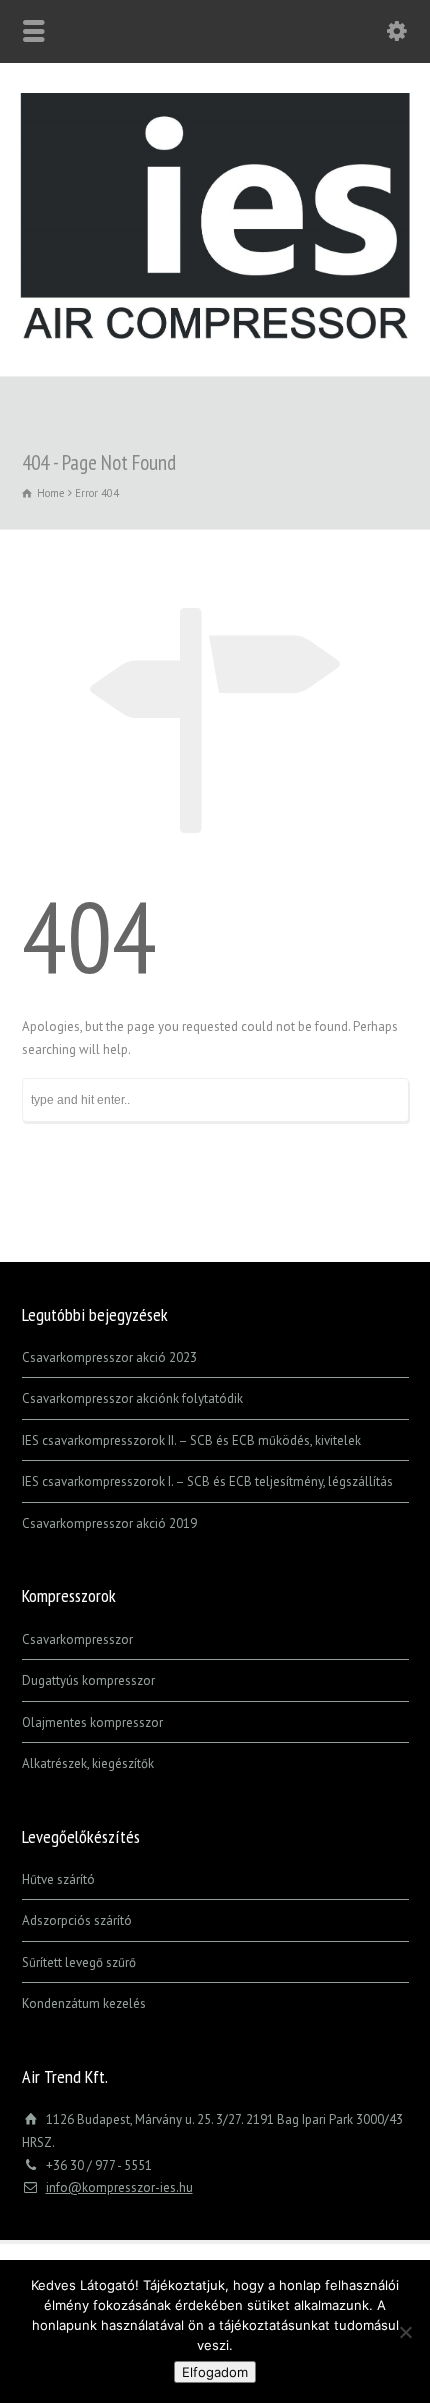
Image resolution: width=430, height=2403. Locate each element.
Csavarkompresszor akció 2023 (109, 1357)
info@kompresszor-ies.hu (119, 2187)
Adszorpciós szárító (77, 1920)
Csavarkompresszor (77, 1639)
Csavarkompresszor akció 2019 (109, 1523)
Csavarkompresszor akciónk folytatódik (132, 1398)
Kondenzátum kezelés (84, 2003)
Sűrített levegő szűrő (79, 1962)
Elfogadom (215, 2372)
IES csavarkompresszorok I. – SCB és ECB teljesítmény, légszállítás (207, 1481)
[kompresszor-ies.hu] (215, 334)
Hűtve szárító (58, 1879)
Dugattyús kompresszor (88, 1680)
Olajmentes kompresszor (92, 1722)
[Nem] (405, 2332)
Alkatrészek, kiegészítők (88, 1763)
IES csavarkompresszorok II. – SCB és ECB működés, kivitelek (191, 1440)
